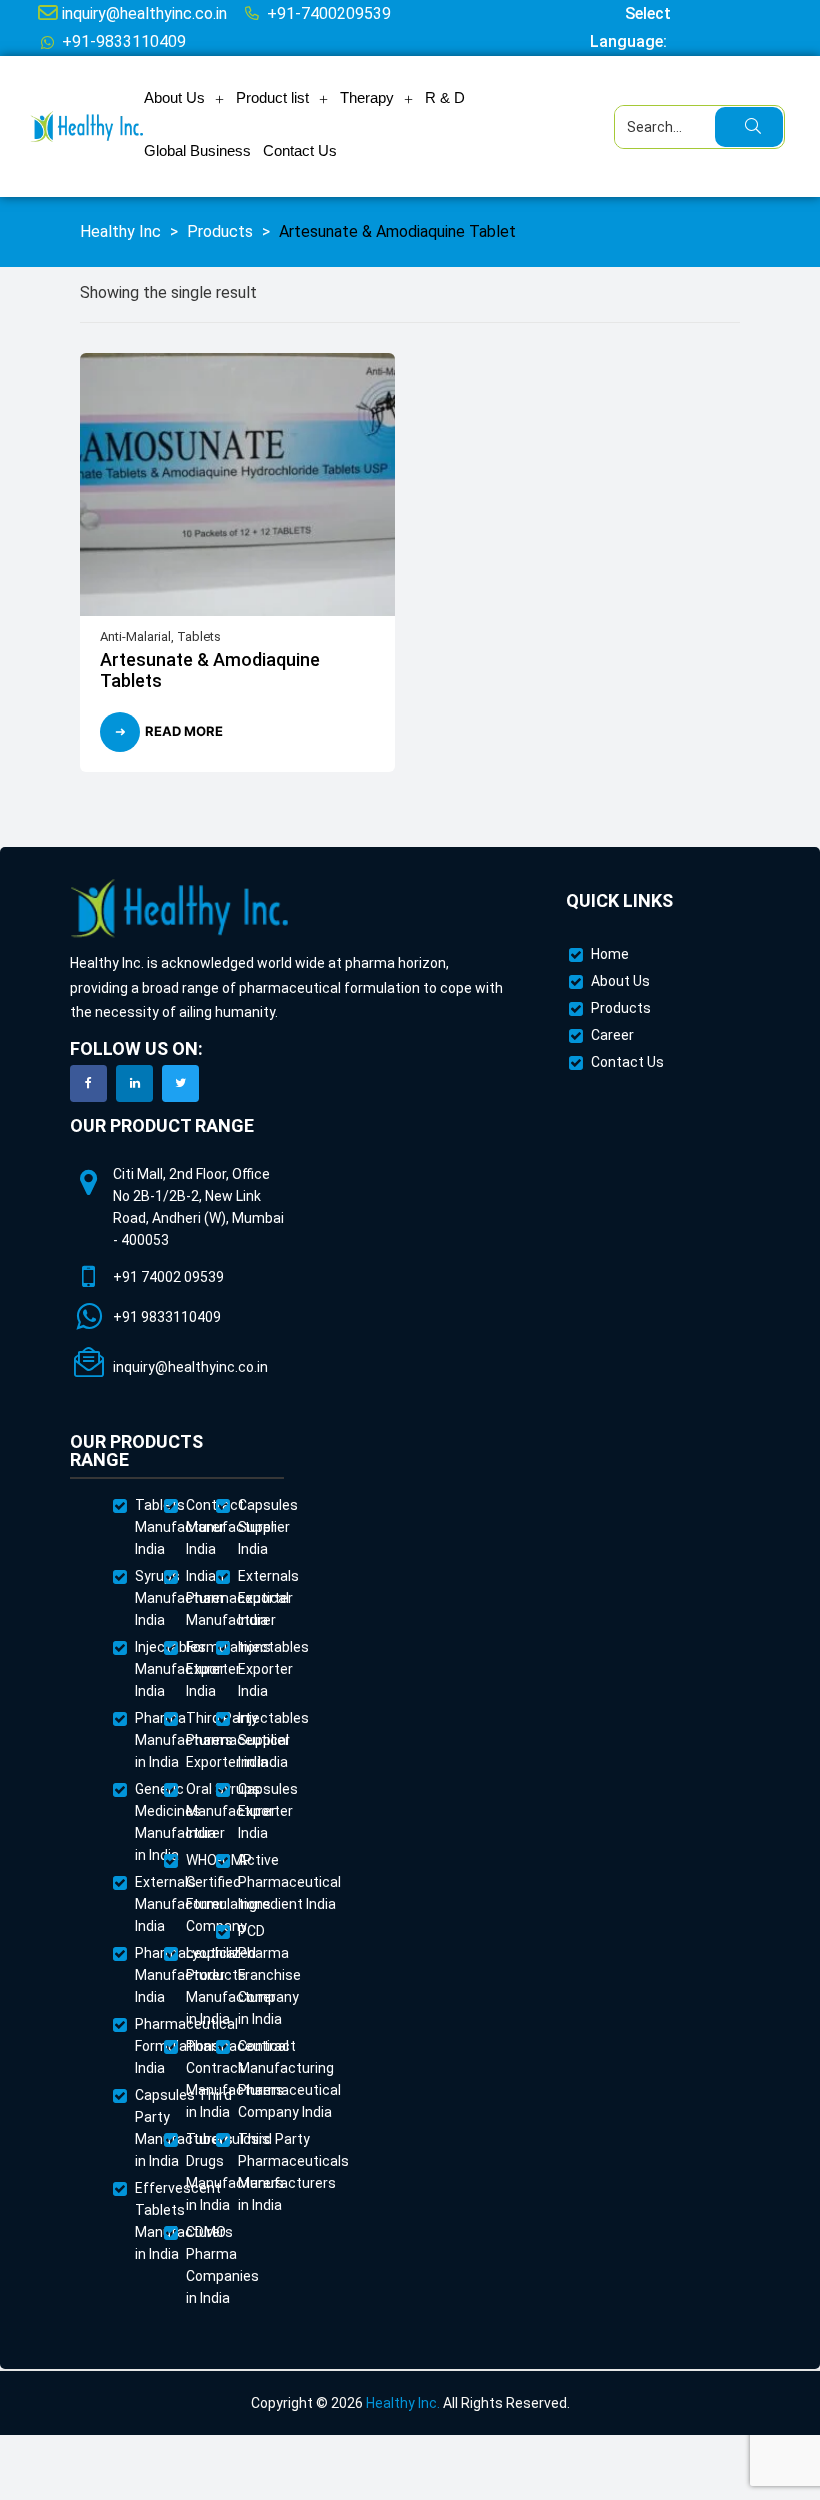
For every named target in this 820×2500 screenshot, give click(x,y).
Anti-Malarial (135, 636)
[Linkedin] (134, 1083)
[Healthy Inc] (180, 909)
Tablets (199, 636)
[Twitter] (180, 1083)
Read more (184, 731)
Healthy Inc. (403, 2403)
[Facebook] (88, 1083)
